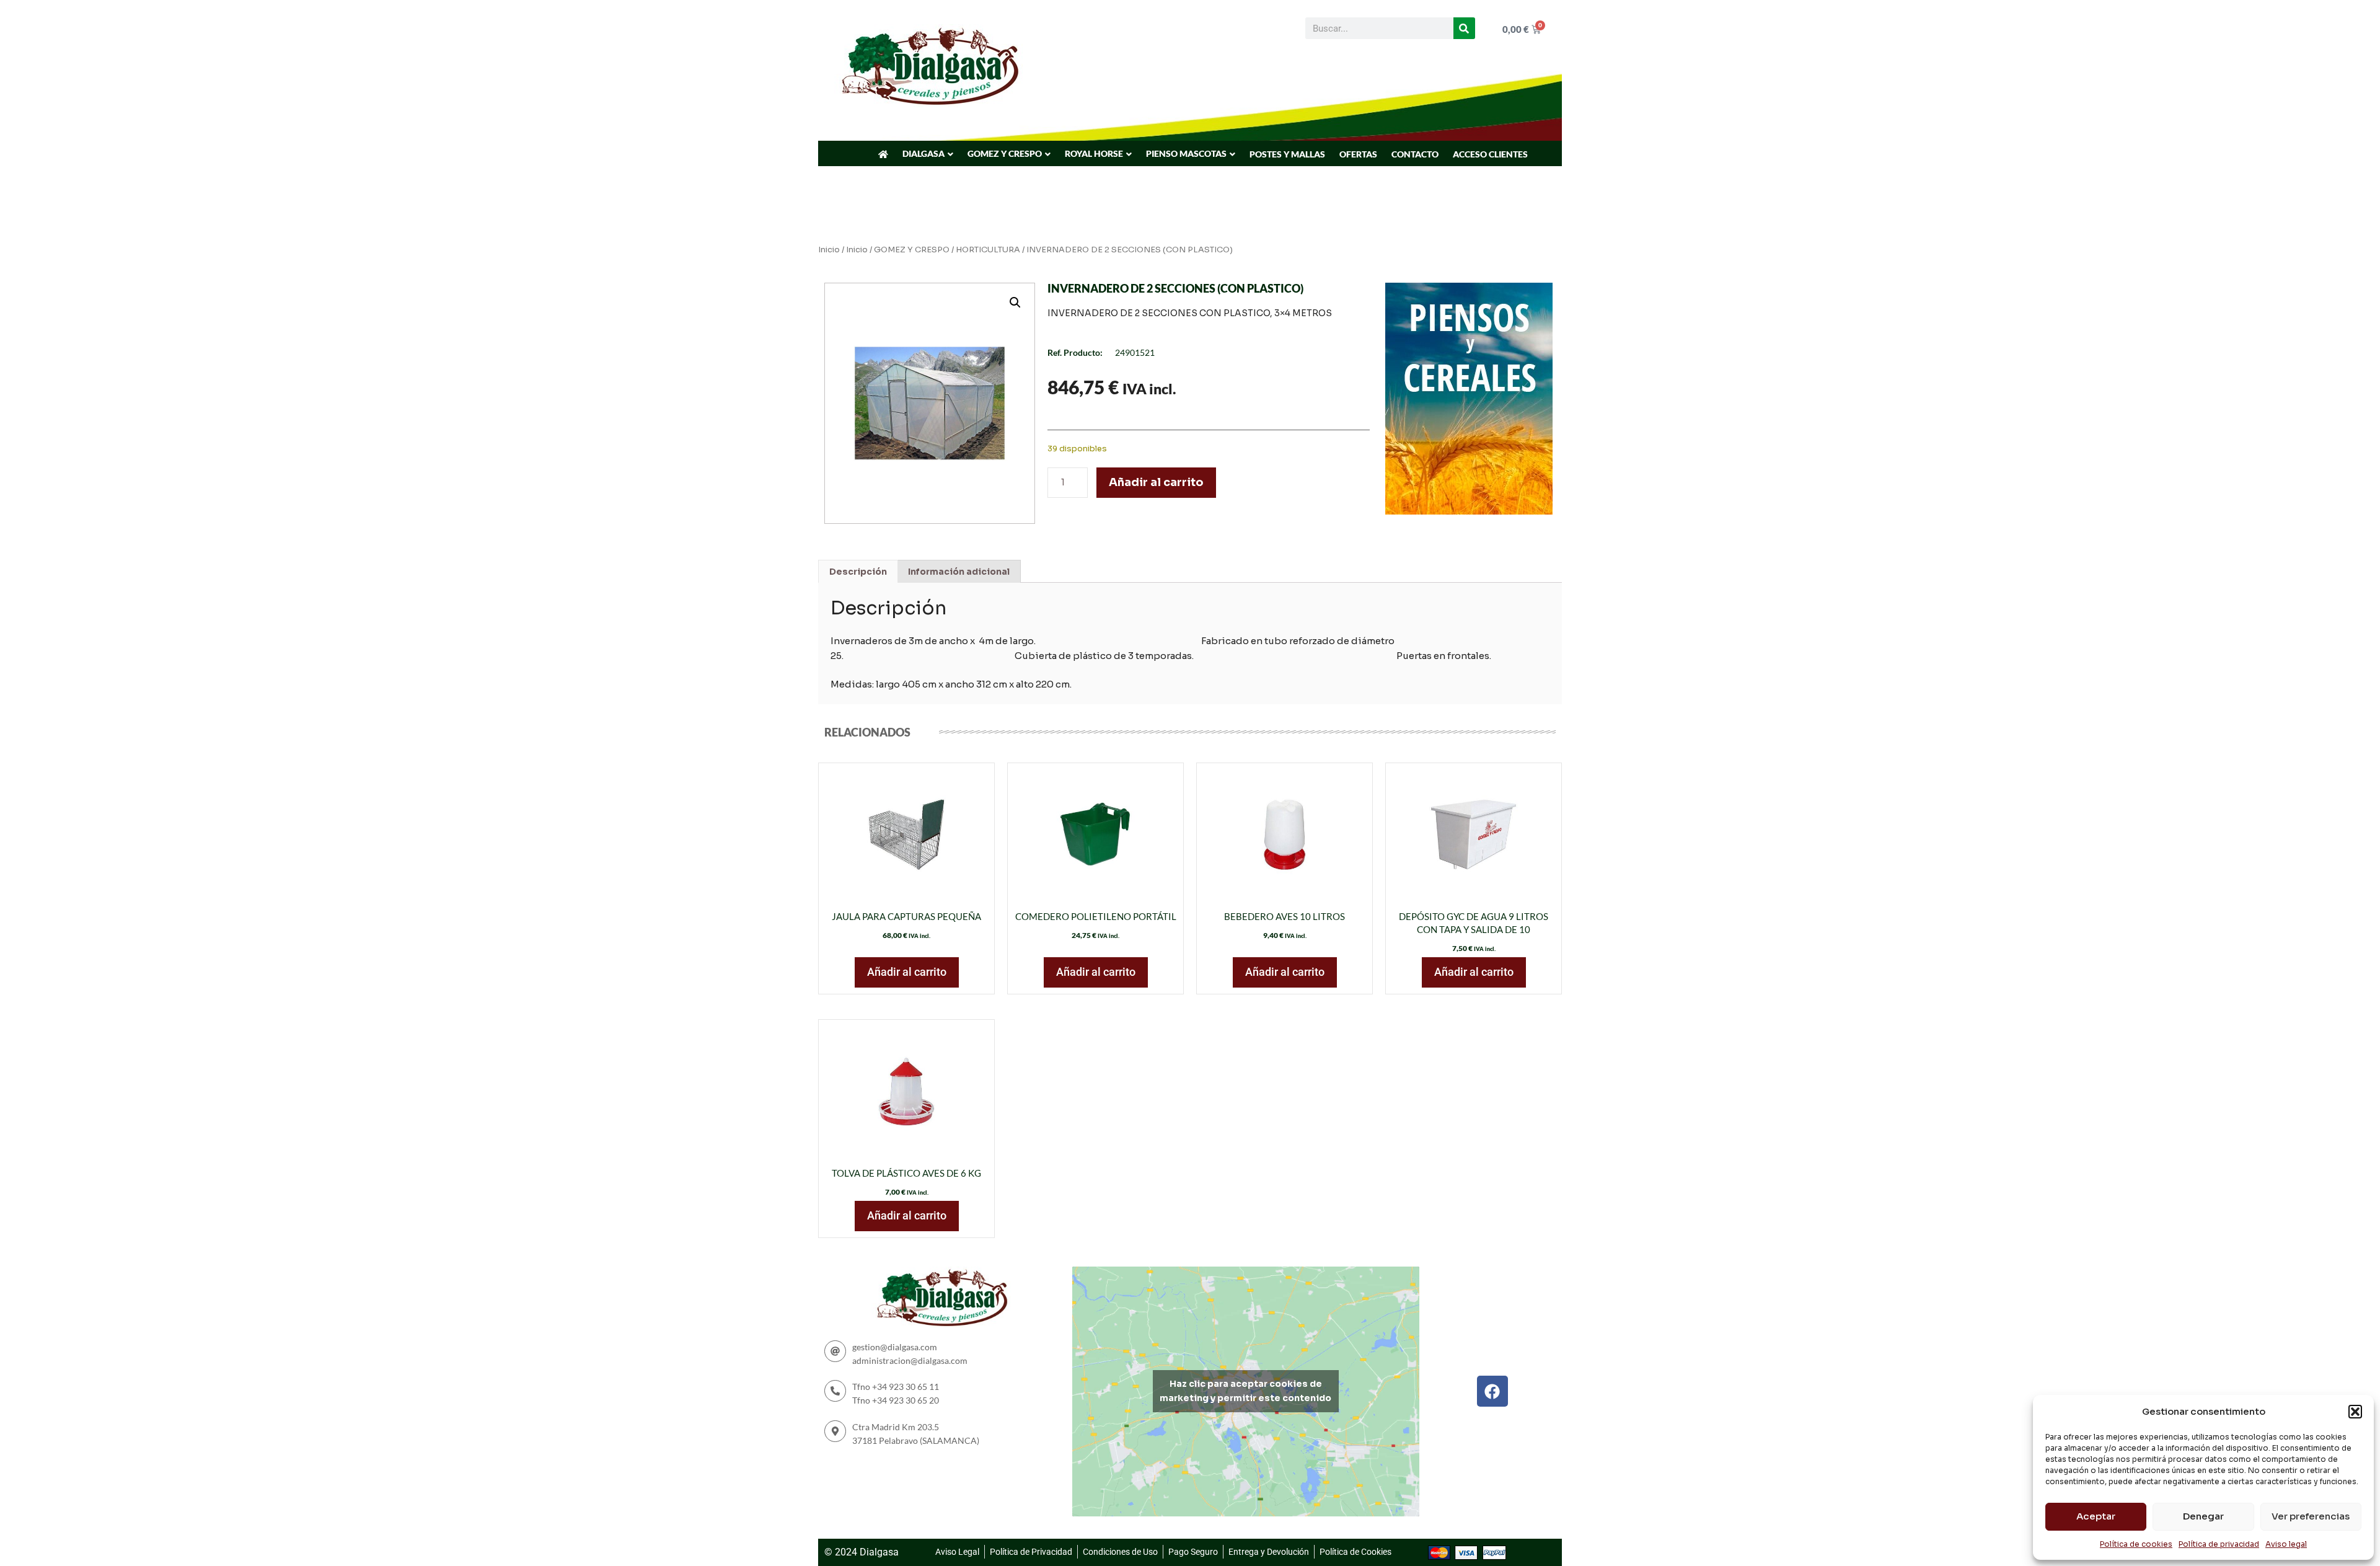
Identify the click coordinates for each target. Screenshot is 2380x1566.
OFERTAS (1358, 154)
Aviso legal (2286, 1544)
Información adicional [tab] (959, 572)
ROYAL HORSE (1094, 153)
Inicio (829, 250)
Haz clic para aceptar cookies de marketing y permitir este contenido (1245, 1391)
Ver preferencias (2311, 1516)
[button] (2355, 1412)
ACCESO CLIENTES (1490, 154)
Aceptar (2096, 1516)
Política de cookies (2136, 1544)
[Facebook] (1492, 1391)
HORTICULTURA (988, 250)
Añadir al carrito (1156, 482)
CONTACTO (1415, 154)
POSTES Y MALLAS (1287, 154)
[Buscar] (1464, 28)
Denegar (2203, 1516)
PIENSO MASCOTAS (1186, 153)
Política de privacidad (2219, 1544)
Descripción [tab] (858, 572)
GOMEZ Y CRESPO (1005, 153)
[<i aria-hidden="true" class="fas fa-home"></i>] (883, 154)
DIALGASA (923, 153)
